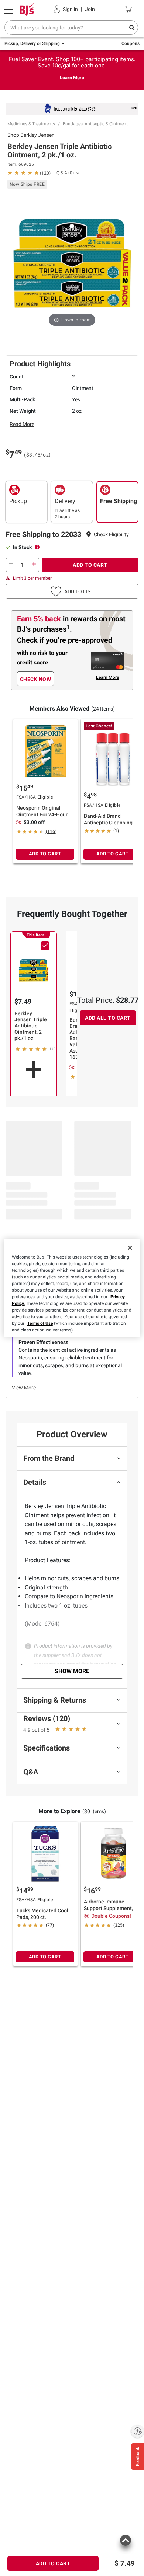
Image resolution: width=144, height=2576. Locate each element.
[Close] (130, 1248)
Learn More (72, 78)
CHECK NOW (36, 679)
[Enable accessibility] (137, 2431)
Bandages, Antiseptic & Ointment (95, 124)
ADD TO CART (90, 565)
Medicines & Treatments (31, 124)
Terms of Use (40, 1323)
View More (24, 1388)
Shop (31, 135)
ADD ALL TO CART (108, 1018)
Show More (72, 1671)
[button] (111, 535)
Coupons (131, 43)
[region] (72, 1288)
